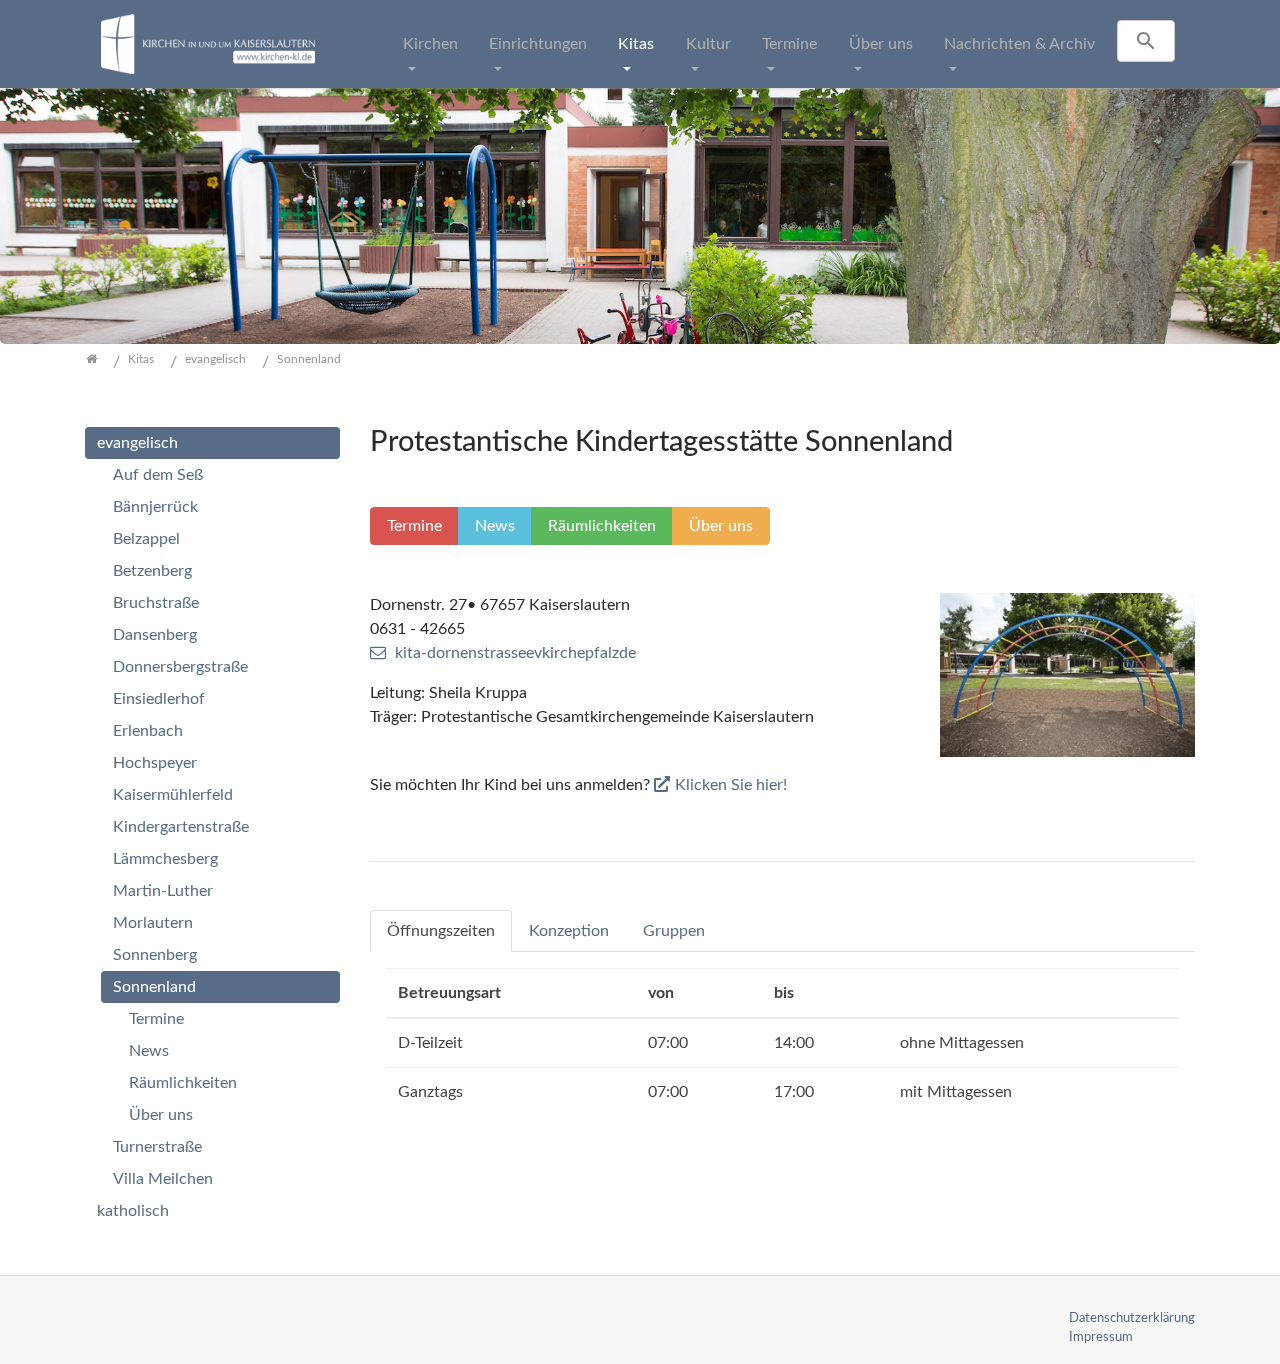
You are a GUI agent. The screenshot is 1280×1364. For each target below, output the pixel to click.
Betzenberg (152, 571)
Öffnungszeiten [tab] (441, 931)
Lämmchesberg (165, 859)
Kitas (636, 44)
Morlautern (153, 923)
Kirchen (430, 44)
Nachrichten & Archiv (1019, 44)
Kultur (708, 44)
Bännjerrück (155, 507)
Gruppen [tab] (674, 931)
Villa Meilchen (163, 1179)
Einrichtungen (538, 44)
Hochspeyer (155, 763)
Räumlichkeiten (183, 1083)
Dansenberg (155, 635)
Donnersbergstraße (180, 667)
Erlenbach (148, 731)
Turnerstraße (157, 1147)
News (149, 1051)
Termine (789, 44)
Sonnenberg (155, 955)
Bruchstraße (156, 603)
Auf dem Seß (158, 475)
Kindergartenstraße (181, 827)
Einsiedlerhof (159, 699)
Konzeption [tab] (569, 931)
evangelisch (137, 443)
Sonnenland (154, 987)
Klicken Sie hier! (731, 785)
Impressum (1101, 1337)
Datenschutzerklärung (1132, 1318)
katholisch (133, 1211)
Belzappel (146, 539)
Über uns (881, 44)
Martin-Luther (163, 891)
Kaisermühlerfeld (173, 795)
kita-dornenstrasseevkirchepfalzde (515, 653)
